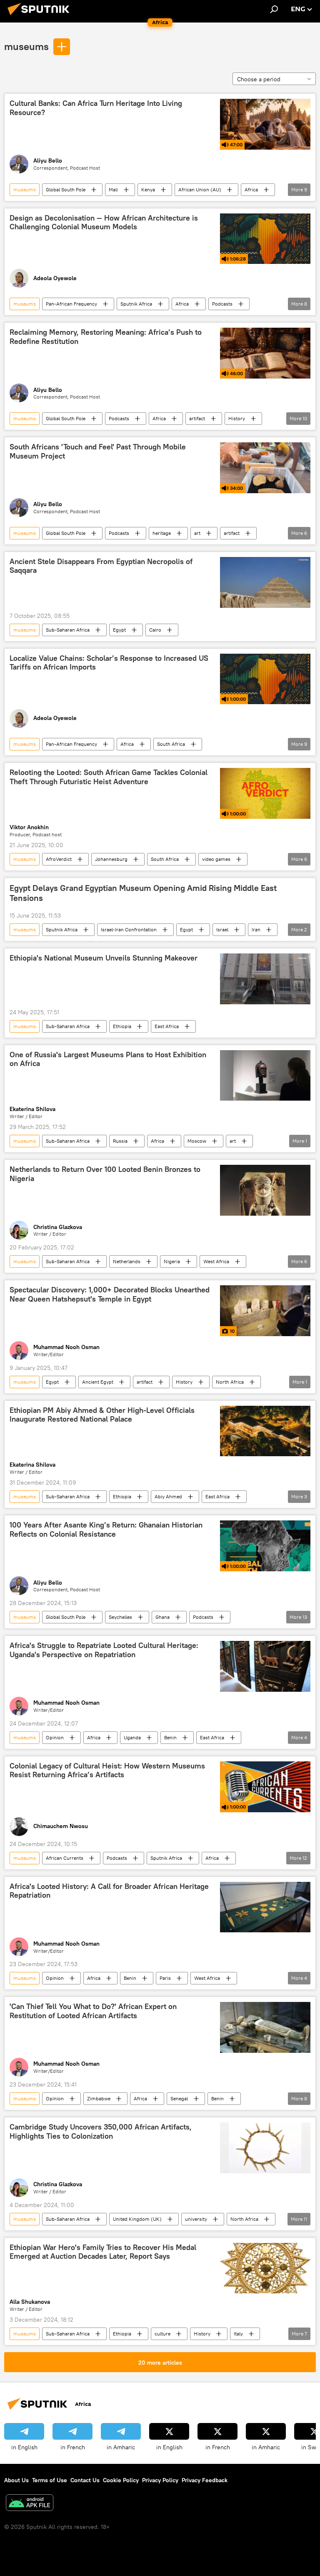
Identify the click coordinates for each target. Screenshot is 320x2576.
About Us (16, 2480)
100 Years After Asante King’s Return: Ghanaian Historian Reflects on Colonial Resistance (106, 1530)
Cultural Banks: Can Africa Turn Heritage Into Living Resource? (96, 108)
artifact (197, 418)
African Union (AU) (200, 189)
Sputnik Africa (136, 304)
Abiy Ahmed (168, 1496)
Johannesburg (111, 859)
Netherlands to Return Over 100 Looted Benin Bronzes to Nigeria (105, 1174)
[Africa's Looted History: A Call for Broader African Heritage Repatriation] (265, 1907)
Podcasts (222, 304)
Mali (113, 189)
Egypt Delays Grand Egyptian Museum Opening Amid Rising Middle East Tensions (143, 893)
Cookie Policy (121, 2480)
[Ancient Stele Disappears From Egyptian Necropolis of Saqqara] (265, 582)
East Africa (167, 1026)
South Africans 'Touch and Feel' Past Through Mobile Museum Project (98, 451)
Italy (238, 2334)
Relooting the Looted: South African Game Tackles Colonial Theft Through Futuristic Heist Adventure (109, 777)
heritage (162, 533)
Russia (120, 1141)
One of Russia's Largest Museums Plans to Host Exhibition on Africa (108, 1059)
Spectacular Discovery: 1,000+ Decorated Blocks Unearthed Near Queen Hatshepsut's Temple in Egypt (110, 1294)
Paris (165, 1978)
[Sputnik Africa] (41, 16)
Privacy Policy (160, 2480)
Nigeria (172, 1261)
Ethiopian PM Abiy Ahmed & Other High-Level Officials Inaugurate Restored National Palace (102, 1415)
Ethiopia (122, 1026)
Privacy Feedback (205, 2480)
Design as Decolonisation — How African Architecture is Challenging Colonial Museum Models (104, 223)
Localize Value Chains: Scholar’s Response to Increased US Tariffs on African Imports (109, 663)
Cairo (155, 630)
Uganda (132, 1737)
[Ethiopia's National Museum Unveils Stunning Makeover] (265, 979)
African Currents (65, 1858)
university (196, 2219)
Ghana (162, 1617)
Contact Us (85, 2480)
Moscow (197, 1141)
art (197, 533)
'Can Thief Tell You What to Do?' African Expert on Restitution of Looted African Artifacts (93, 2011)
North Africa (230, 1382)
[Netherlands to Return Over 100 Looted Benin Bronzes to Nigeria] (265, 1190)
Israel (222, 929)
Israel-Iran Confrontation (129, 929)
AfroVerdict (59, 859)
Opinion (55, 1737)
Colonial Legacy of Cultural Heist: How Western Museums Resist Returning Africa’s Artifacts (107, 1771)
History (237, 418)
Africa (251, 189)
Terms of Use (50, 2480)
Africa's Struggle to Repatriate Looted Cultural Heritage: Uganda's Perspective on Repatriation (104, 1650)
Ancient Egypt (98, 1382)
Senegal (179, 2098)
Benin (170, 1737)
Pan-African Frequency (71, 304)
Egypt (119, 630)
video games (216, 859)
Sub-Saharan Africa (68, 630)
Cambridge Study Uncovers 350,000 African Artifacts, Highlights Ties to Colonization (101, 2132)
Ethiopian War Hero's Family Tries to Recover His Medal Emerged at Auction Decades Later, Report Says (103, 2252)
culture (162, 2334)
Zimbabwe (99, 2098)
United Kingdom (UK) (137, 2219)
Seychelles (120, 1617)
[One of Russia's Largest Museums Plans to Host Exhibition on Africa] (265, 1076)
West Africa (216, 1261)
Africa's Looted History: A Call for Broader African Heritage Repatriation (109, 1891)
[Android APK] (30, 2504)
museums (26, 46)
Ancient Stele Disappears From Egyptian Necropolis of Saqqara (101, 566)
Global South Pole (66, 189)
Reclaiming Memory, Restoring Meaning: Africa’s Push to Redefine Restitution (106, 337)
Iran (256, 929)
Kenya (148, 189)
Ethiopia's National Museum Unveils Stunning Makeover (104, 958)
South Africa (171, 744)
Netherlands (127, 1261)
